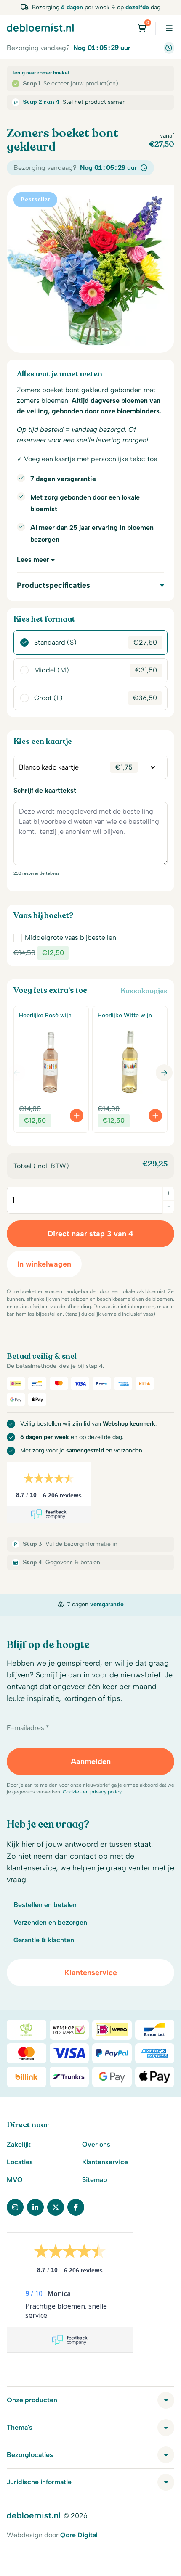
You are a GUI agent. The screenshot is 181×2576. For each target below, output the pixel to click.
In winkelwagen (44, 1264)
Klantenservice (91, 1973)
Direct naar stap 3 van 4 (90, 1234)
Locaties (20, 2162)
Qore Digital (79, 2535)
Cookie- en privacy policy (92, 1792)
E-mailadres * (28, 1728)
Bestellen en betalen (45, 1905)
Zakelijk (19, 2144)
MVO (15, 2180)
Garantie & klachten (44, 1940)
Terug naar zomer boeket (41, 73)
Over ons (96, 2144)
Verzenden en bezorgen (50, 1922)
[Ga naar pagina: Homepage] (40, 27)
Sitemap (95, 2180)
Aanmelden (91, 1761)
